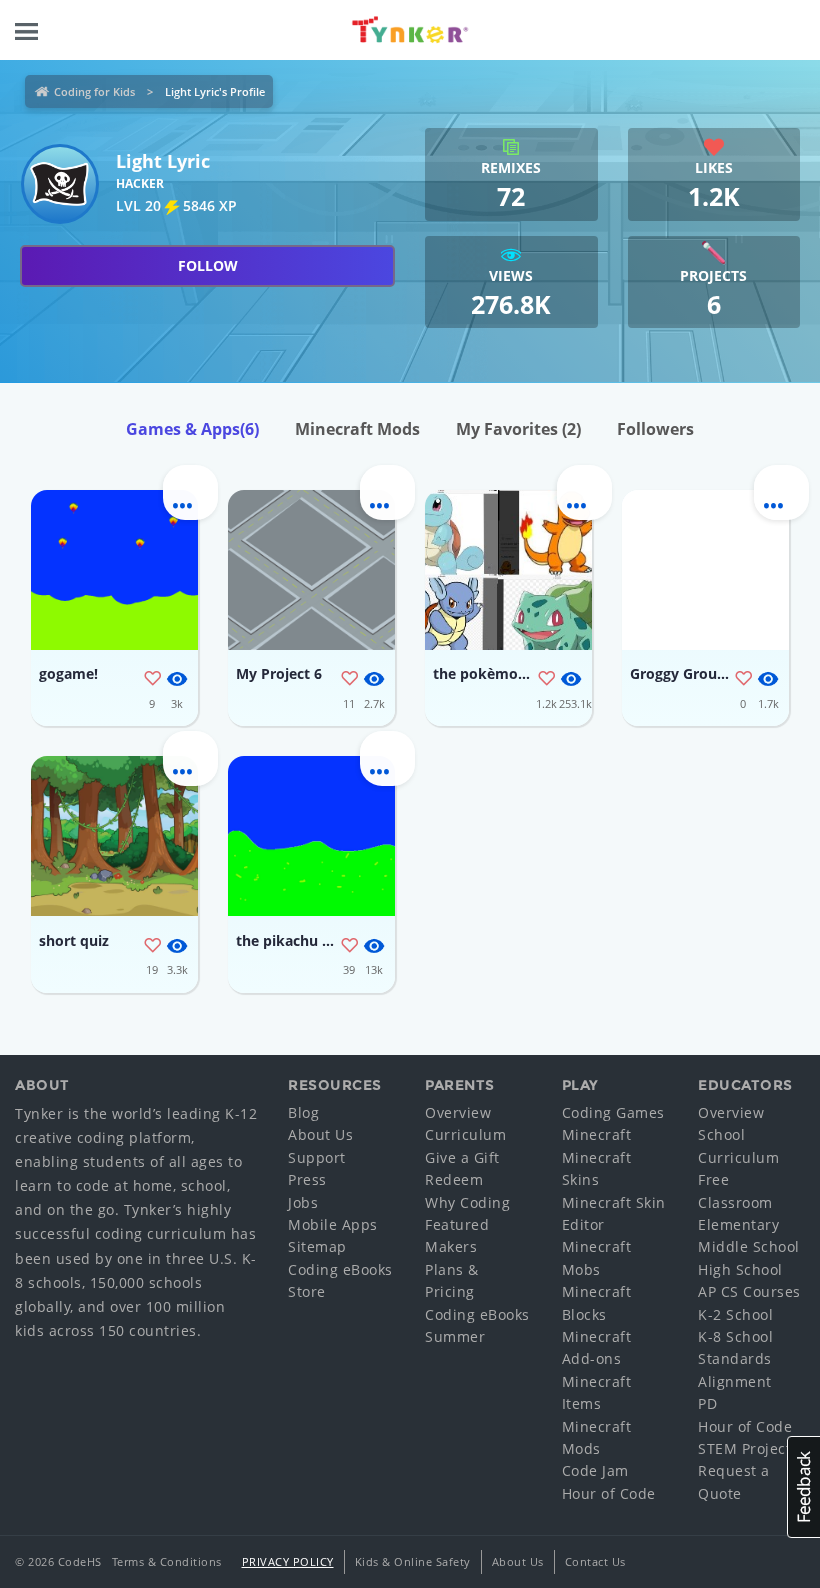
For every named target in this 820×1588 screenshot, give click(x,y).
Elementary (738, 1224)
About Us (320, 1134)
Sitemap (317, 1246)
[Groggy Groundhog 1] (705, 570)
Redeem (454, 1179)
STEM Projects (748, 1448)
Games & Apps (192, 429)
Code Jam (595, 1470)
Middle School (749, 1246)
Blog (303, 1112)
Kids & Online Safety (413, 1561)
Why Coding (467, 1202)
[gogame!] (114, 570)
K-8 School (735, 1336)
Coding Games (613, 1112)
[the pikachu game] (311, 836)
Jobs (303, 1202)
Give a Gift (462, 1157)
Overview (458, 1112)
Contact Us (595, 1561)
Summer (455, 1336)
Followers (655, 429)
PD (707, 1403)
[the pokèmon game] (508, 570)
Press (307, 1179)
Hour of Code (609, 1493)
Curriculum (465, 1134)
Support (317, 1157)
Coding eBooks (340, 1269)
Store (307, 1291)
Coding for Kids (94, 91)
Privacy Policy (288, 1561)
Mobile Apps (333, 1224)
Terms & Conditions (167, 1561)
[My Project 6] (311, 570)
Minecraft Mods (357, 429)
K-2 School (735, 1314)
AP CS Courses (749, 1291)
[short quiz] (114, 836)
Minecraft (597, 1134)
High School (740, 1269)
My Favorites (518, 429)
